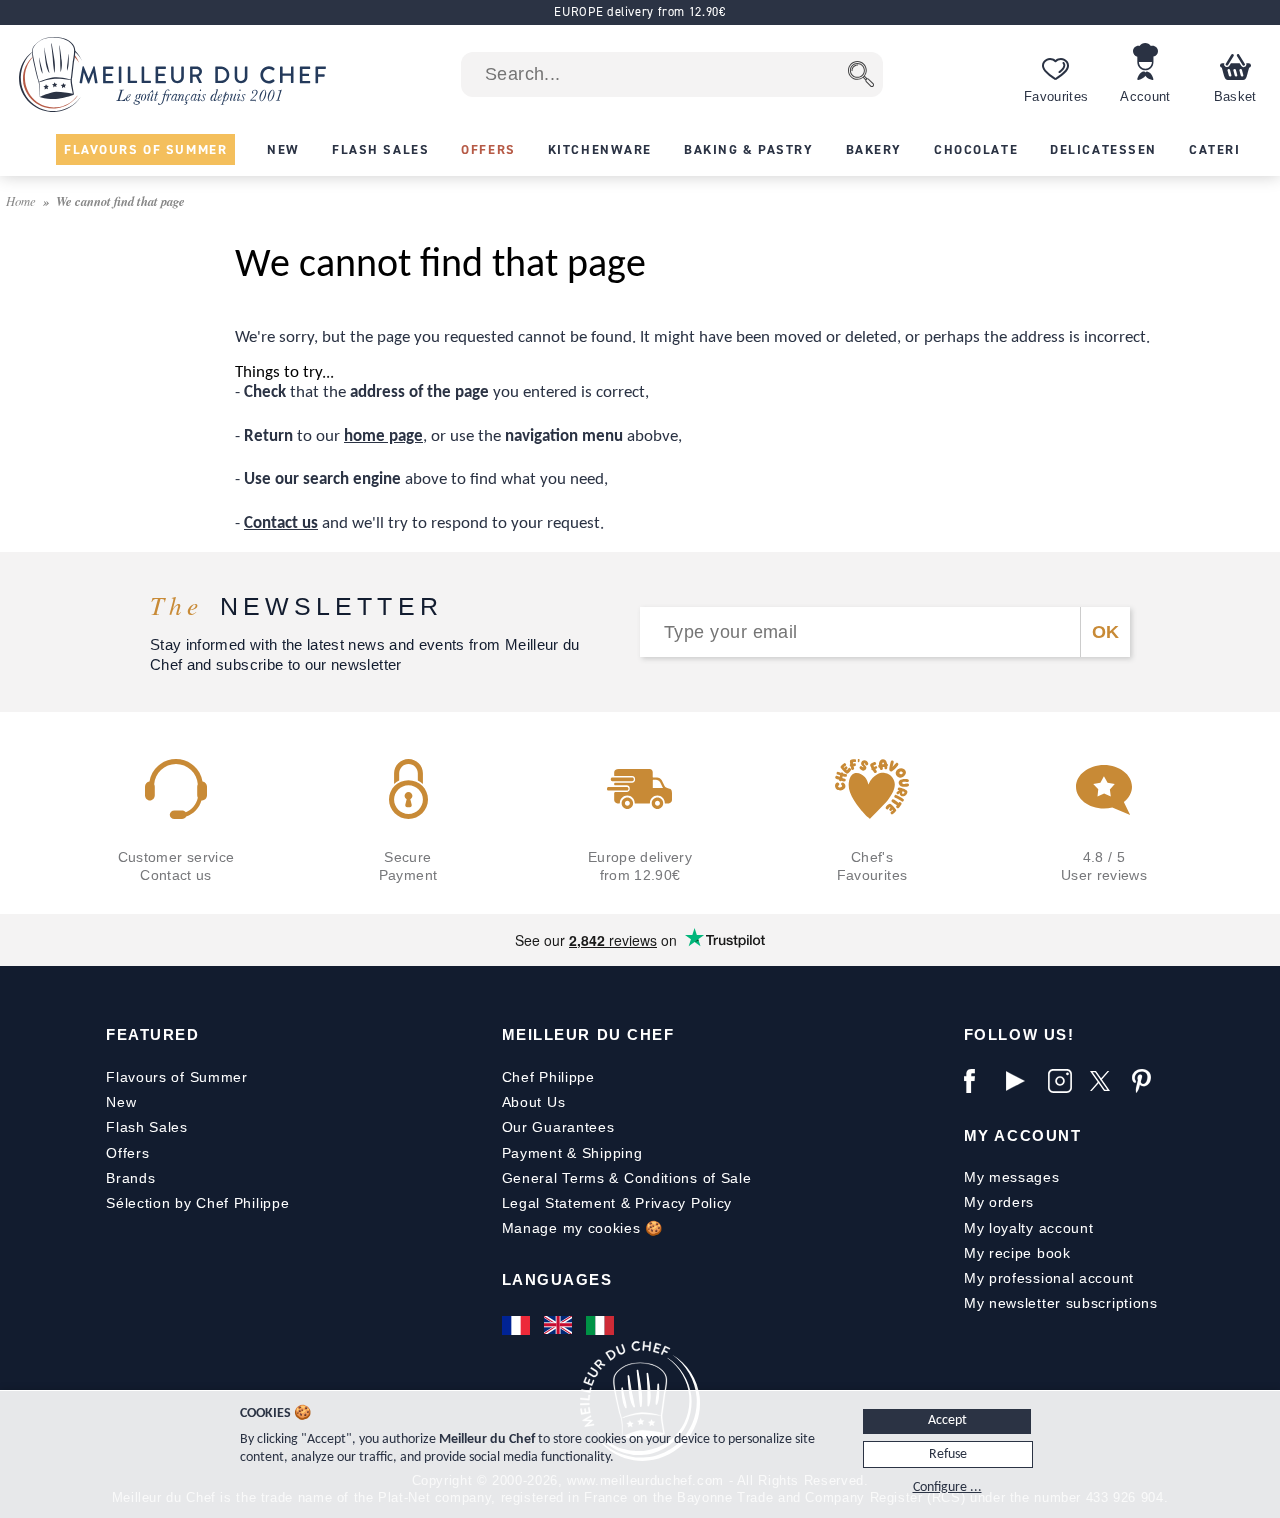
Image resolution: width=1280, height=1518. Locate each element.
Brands (130, 1178)
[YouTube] (1022, 1081)
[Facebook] (980, 1081)
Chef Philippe (548, 1077)
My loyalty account (1029, 1228)
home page (383, 436)
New (121, 1102)
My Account (1022, 1135)
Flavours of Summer (177, 1077)
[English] (560, 1325)
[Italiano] (602, 1325)
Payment (532, 1153)
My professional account (1049, 1278)
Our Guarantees (558, 1127)
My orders (999, 1202)
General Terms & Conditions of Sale (627, 1178)
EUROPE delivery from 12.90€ (639, 11)
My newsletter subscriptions (1061, 1303)
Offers (127, 1153)
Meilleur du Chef (588, 1034)
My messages (1012, 1177)
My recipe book (1017, 1253)
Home (22, 200)
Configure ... (947, 1487)
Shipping (612, 1153)
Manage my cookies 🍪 (582, 1228)
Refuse (948, 1454)
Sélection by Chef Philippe (197, 1203)
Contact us (281, 523)
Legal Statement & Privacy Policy (617, 1203)
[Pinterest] (1148, 1081)
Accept (947, 1420)
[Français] (518, 1325)
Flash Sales (147, 1127)
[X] (1106, 1081)
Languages (557, 1279)
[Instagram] (1064, 1081)
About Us (534, 1102)
